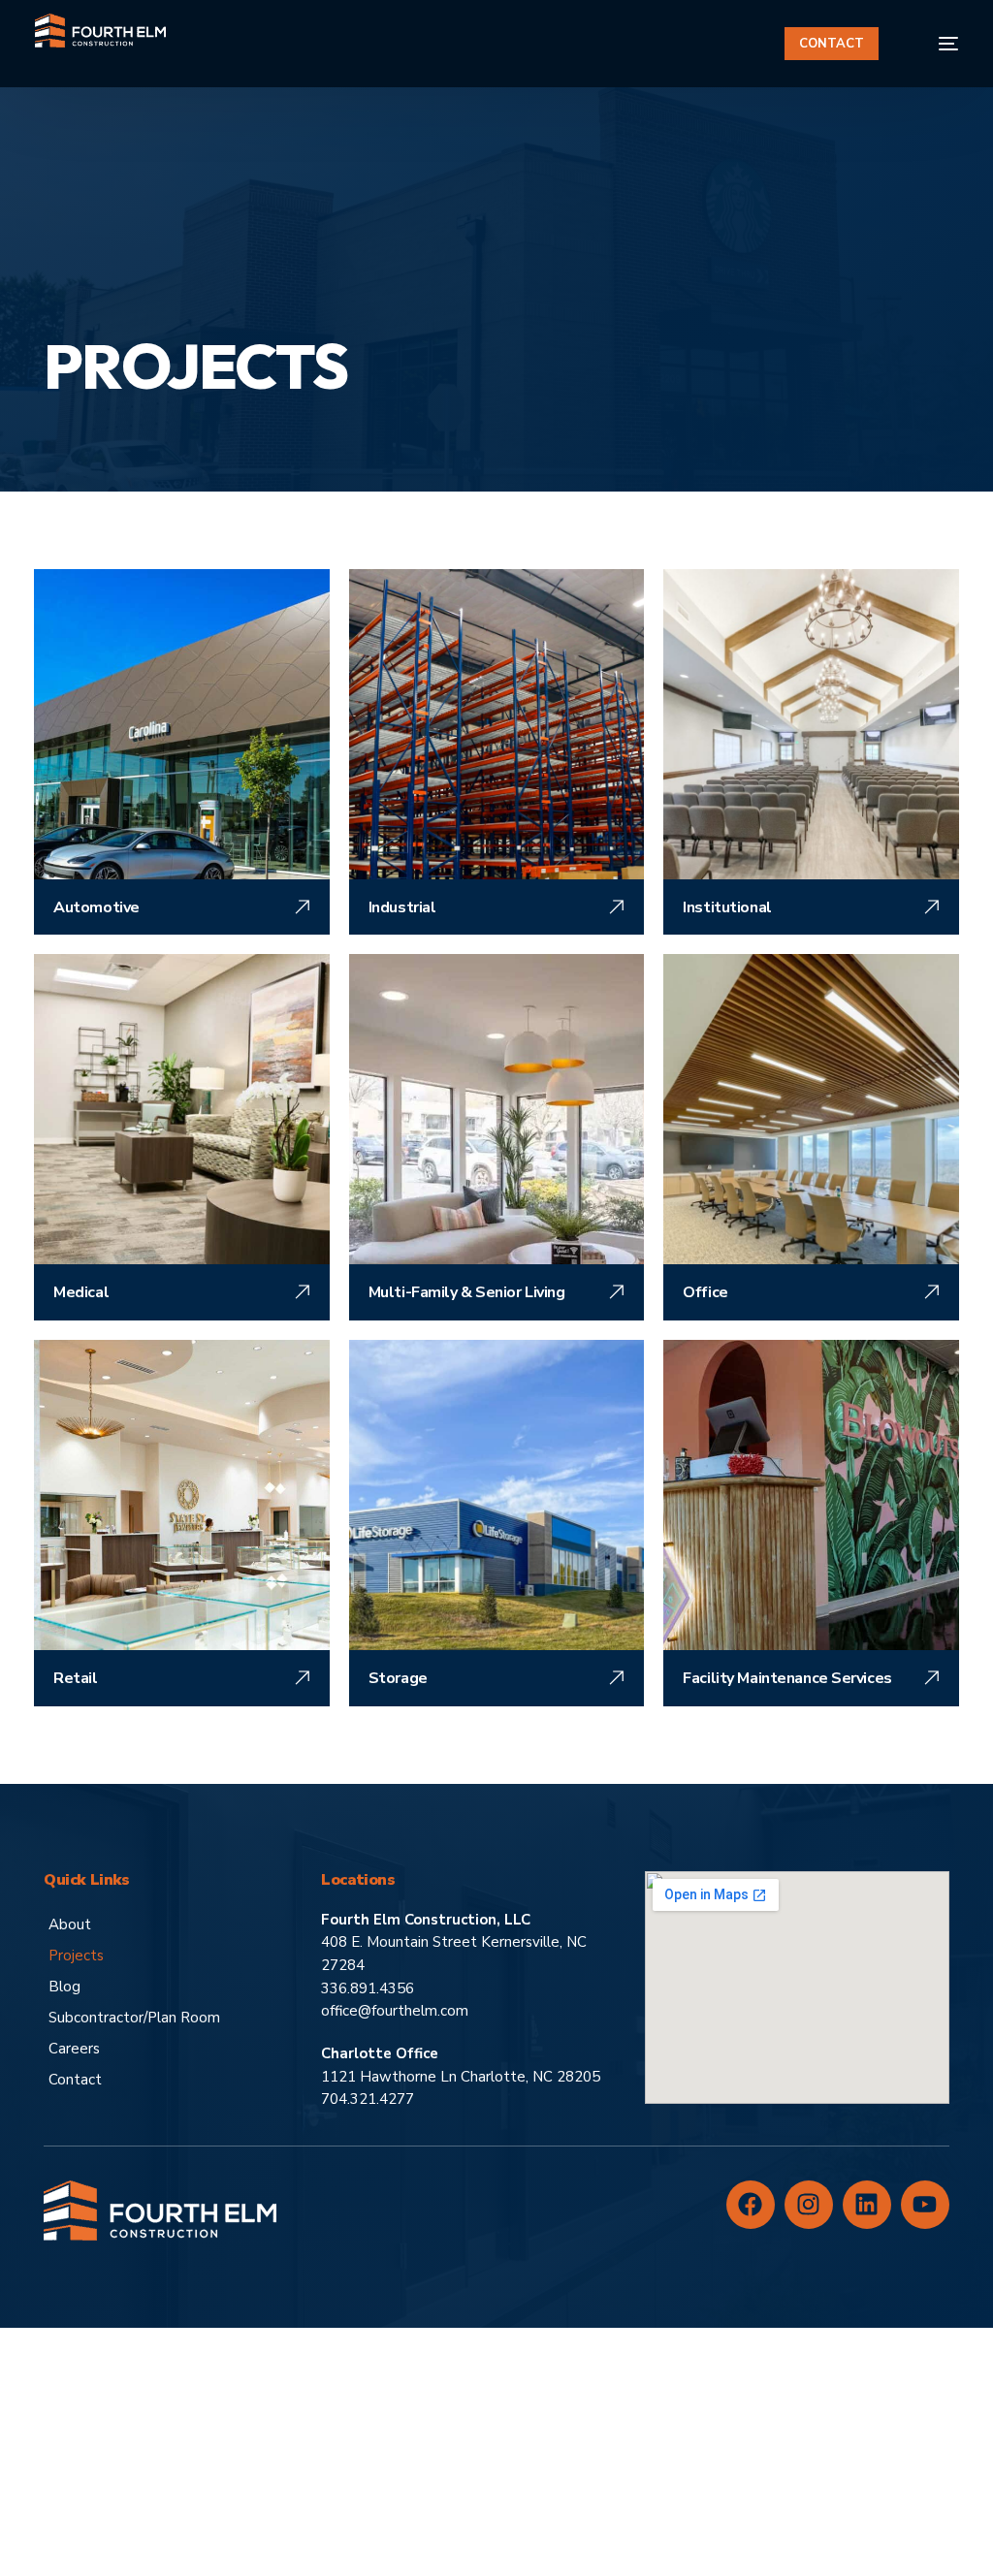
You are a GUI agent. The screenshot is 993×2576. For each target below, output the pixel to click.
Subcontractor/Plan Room (134, 2018)
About (70, 1924)
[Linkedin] (867, 2205)
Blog (64, 1987)
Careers (74, 2049)
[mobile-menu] (936, 44)
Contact (75, 2080)
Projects (76, 1956)
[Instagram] (809, 2205)
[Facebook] (751, 2205)
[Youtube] (925, 2205)
